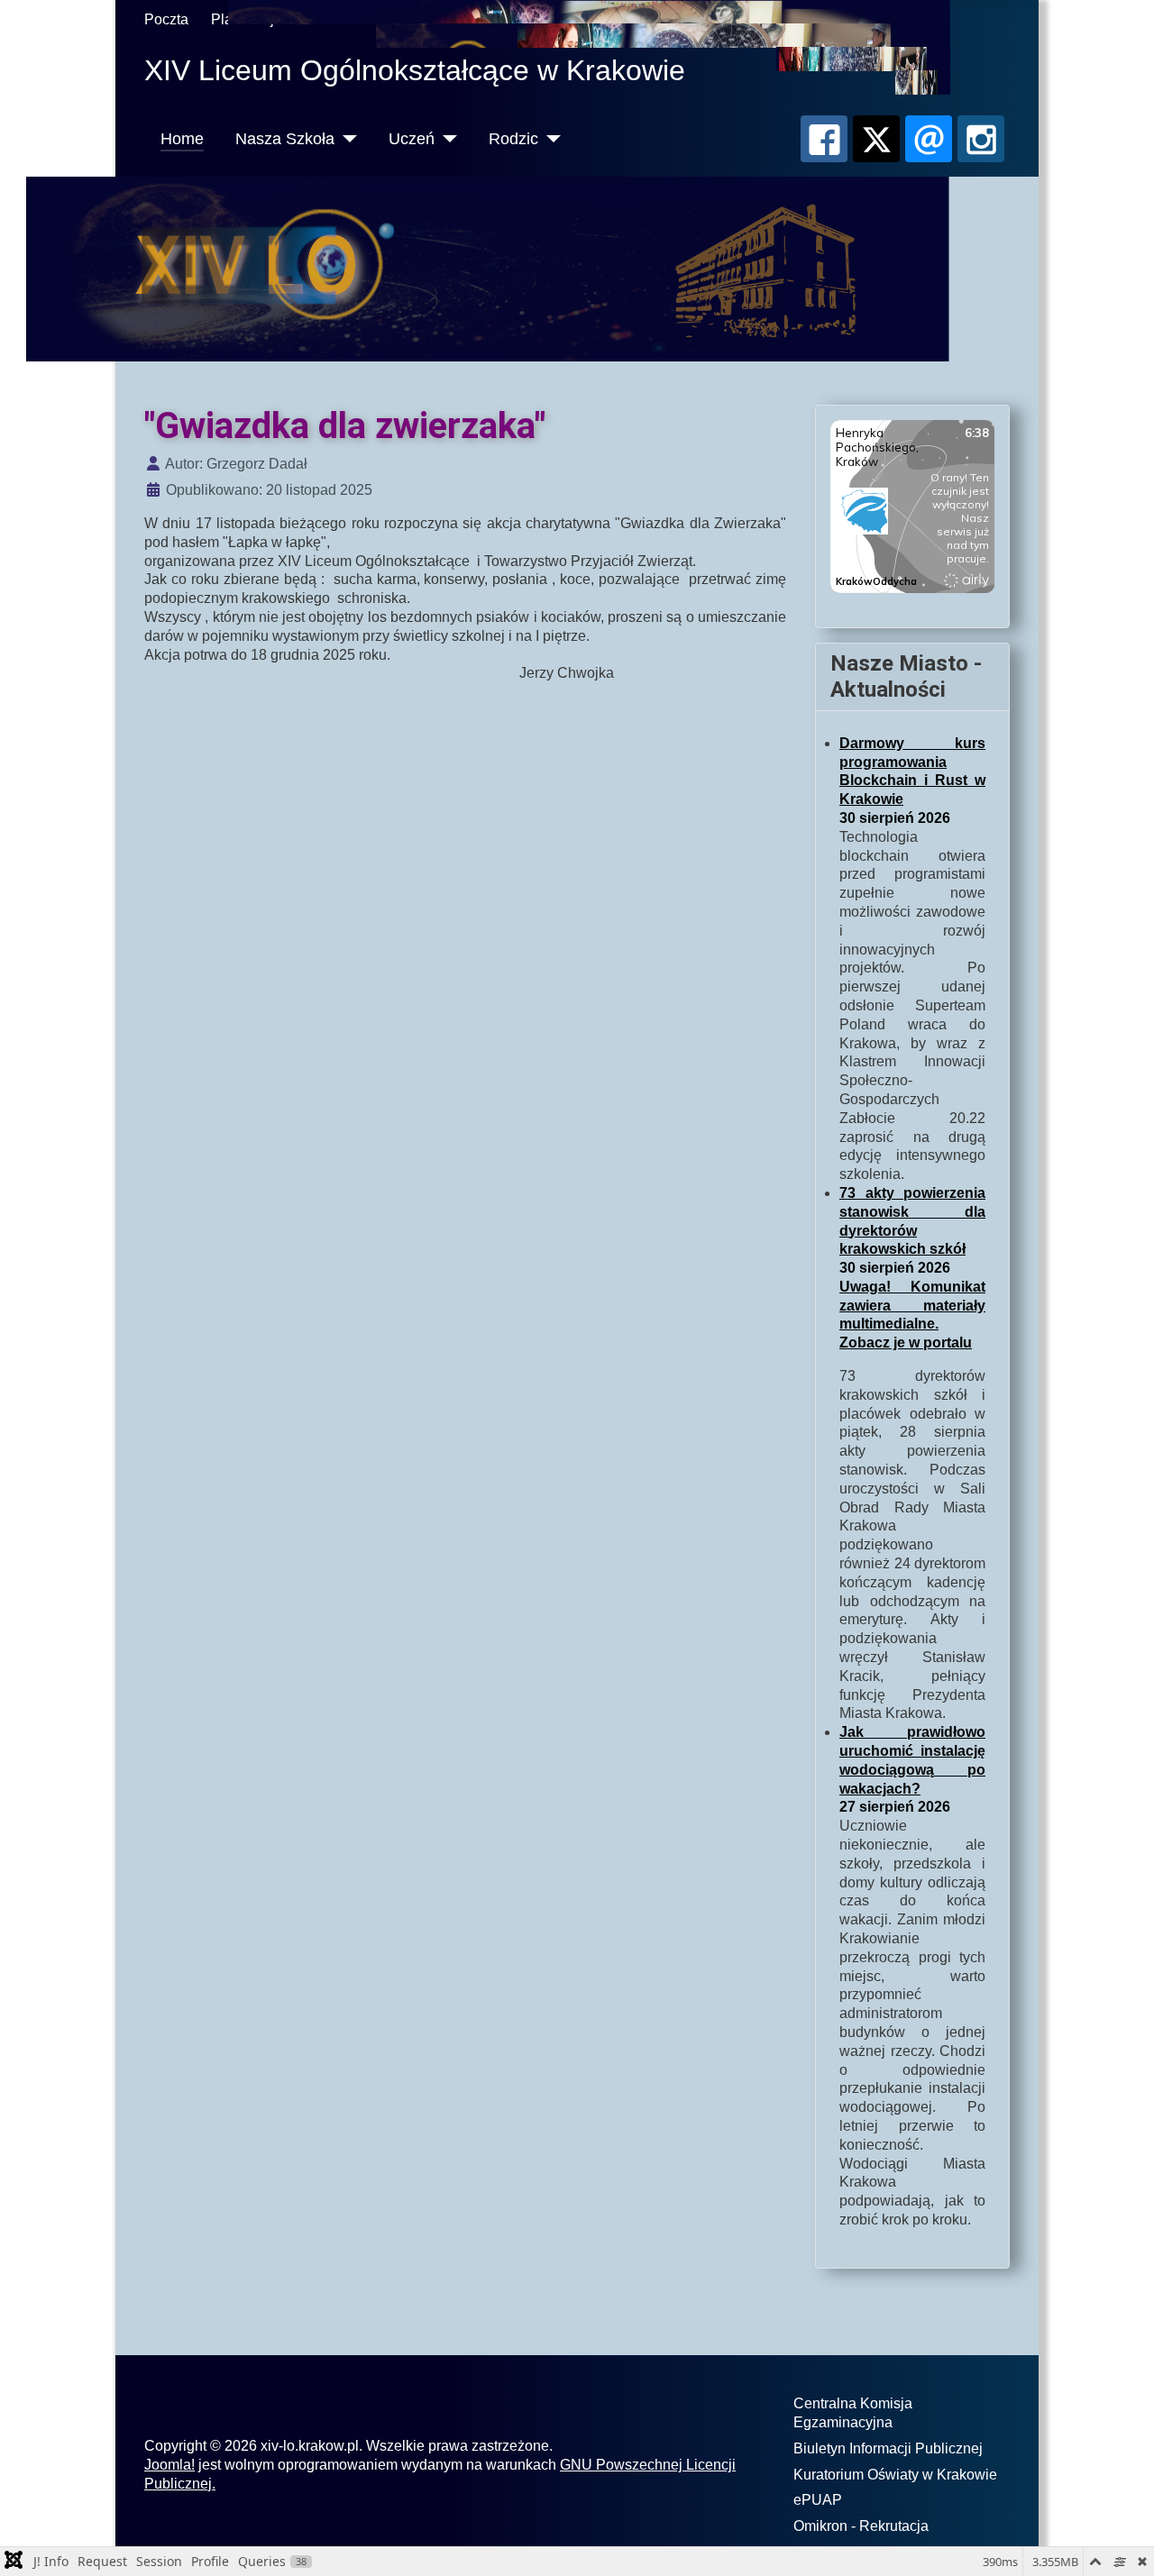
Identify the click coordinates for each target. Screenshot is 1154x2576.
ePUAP (818, 2500)
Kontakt (730, 19)
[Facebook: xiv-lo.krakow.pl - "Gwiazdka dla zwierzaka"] (824, 139)
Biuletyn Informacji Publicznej (888, 2448)
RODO (662, 19)
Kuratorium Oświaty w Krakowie (895, 2475)
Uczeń (412, 139)
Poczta (166, 19)
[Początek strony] (1122, 2544)
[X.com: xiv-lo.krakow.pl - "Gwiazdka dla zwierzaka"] (876, 139)
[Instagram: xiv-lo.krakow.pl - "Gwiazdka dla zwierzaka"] (981, 139)
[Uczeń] (446, 139)
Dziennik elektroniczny (373, 19)
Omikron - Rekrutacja (861, 2526)
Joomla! (169, 2465)
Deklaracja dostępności (542, 19)
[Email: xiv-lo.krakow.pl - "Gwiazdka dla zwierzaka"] (929, 139)
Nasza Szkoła (285, 139)
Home (182, 139)
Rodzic (513, 139)
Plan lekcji (244, 19)
